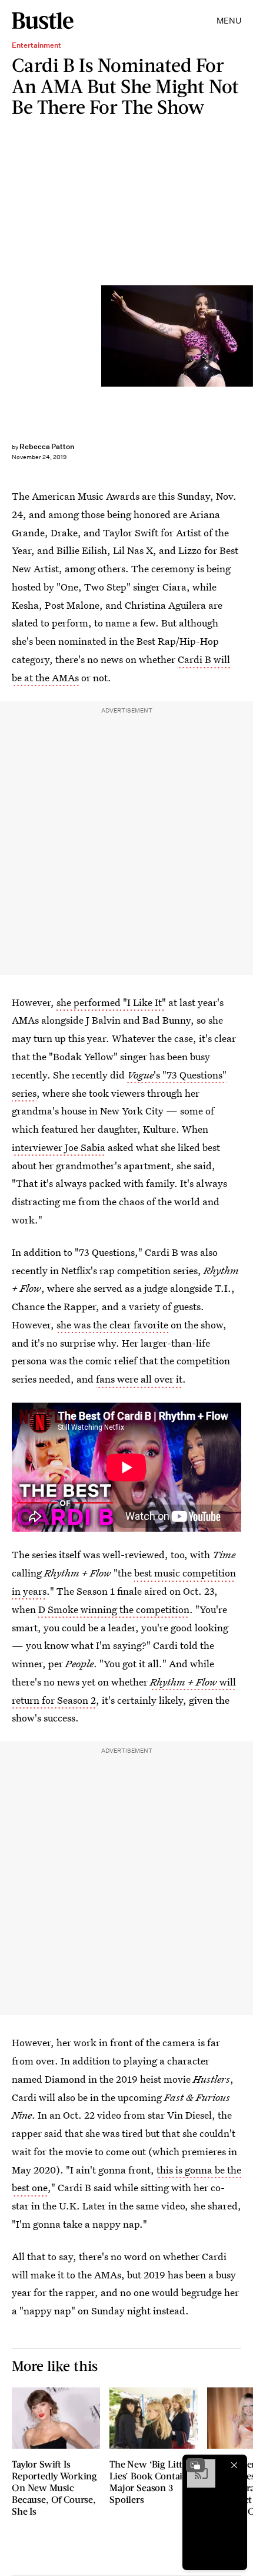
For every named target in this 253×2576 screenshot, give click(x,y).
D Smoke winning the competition (114, 1609)
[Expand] (195, 2465)
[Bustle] (43, 21)
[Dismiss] (234, 2465)
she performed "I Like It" (111, 1002)
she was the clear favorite (112, 1325)
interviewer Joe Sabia (59, 1147)
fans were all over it (139, 1379)
